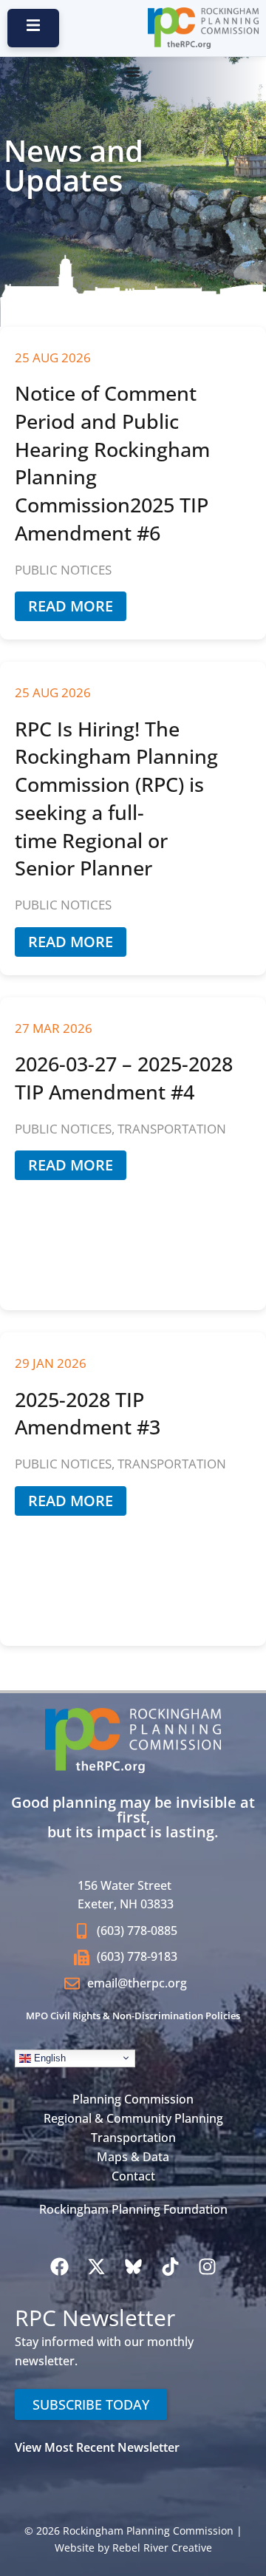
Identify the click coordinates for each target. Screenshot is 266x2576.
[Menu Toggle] (133, 72)
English (48, 2057)
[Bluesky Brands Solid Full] (133, 2266)
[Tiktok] (170, 2266)
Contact (133, 2176)
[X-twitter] (96, 2266)
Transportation (133, 2138)
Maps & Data (133, 2157)
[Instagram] (207, 2266)
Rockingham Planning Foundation (133, 2209)
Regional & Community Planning (133, 2118)
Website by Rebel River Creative (133, 2548)
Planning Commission (133, 2099)
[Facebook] (59, 2266)
